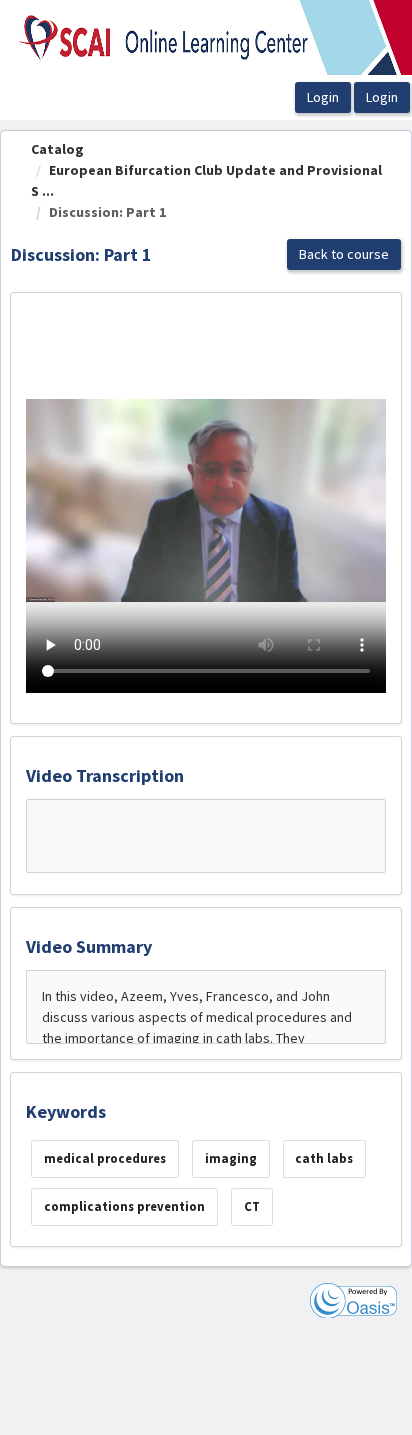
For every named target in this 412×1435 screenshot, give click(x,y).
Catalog (57, 149)
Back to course (344, 254)
